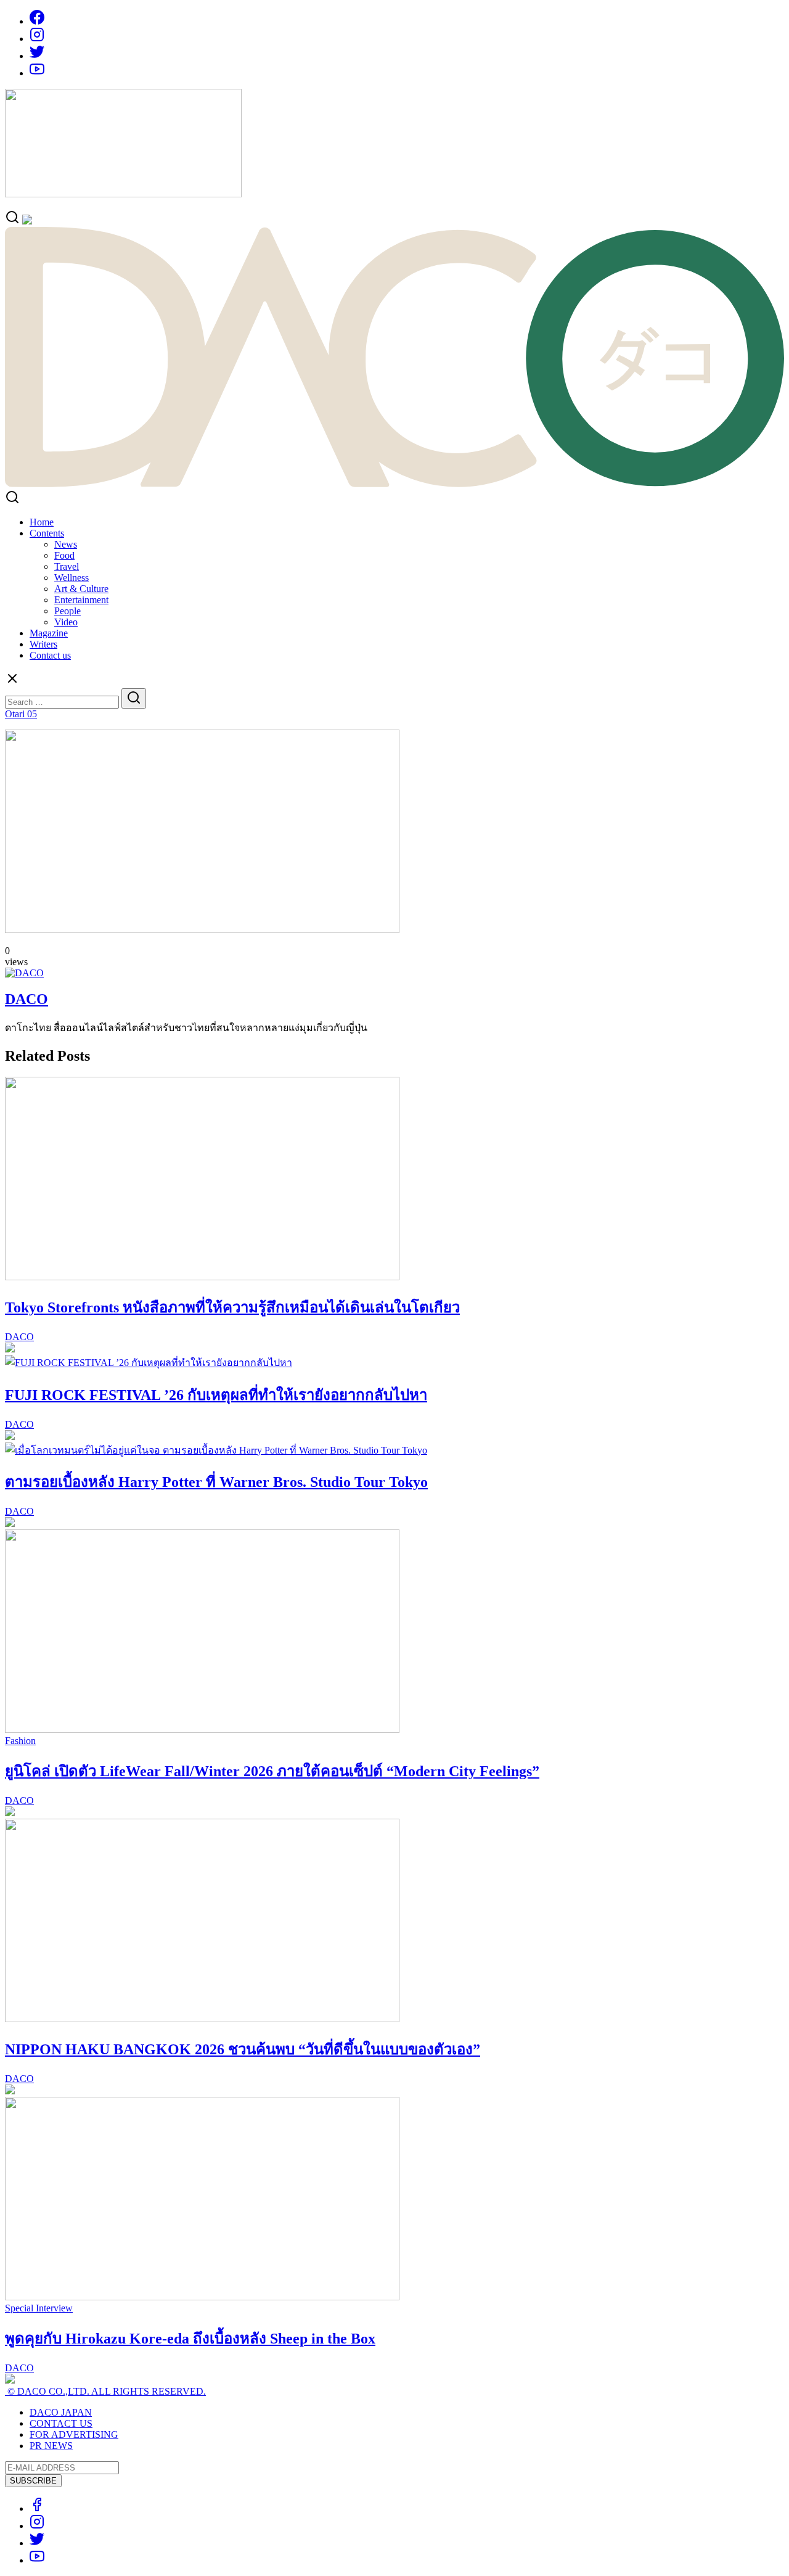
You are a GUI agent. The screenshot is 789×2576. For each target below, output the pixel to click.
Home (42, 522)
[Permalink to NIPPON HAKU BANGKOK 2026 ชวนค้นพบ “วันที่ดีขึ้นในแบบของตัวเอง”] (202, 2019)
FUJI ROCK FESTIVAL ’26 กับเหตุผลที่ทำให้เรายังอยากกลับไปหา (216, 1395)
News (66, 544)
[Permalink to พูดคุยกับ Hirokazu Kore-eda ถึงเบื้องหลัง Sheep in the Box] (202, 2297)
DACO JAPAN (61, 2412)
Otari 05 (21, 714)
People (67, 611)
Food (64, 555)
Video (66, 622)
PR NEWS (51, 2446)
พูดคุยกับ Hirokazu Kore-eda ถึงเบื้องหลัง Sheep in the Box (190, 2339)
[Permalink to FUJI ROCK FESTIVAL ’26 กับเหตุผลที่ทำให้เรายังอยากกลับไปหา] (149, 1363)
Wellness (72, 578)
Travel (67, 566)
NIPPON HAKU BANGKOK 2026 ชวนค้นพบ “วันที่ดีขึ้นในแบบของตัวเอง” (243, 2049)
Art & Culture (81, 589)
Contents (47, 533)
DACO (27, 999)
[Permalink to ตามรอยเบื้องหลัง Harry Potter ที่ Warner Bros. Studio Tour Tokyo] (216, 1450)
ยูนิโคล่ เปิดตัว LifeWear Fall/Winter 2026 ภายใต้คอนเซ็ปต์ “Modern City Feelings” (272, 1771)
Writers (43, 644)
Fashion (20, 1741)
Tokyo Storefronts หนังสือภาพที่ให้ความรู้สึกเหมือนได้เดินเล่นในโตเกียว (232, 1307)
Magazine (49, 633)
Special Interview (39, 2308)
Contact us (50, 655)
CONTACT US (61, 2423)
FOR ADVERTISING (74, 2434)
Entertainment (81, 600)
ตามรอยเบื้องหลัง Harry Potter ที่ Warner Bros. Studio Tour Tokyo (216, 1482)
